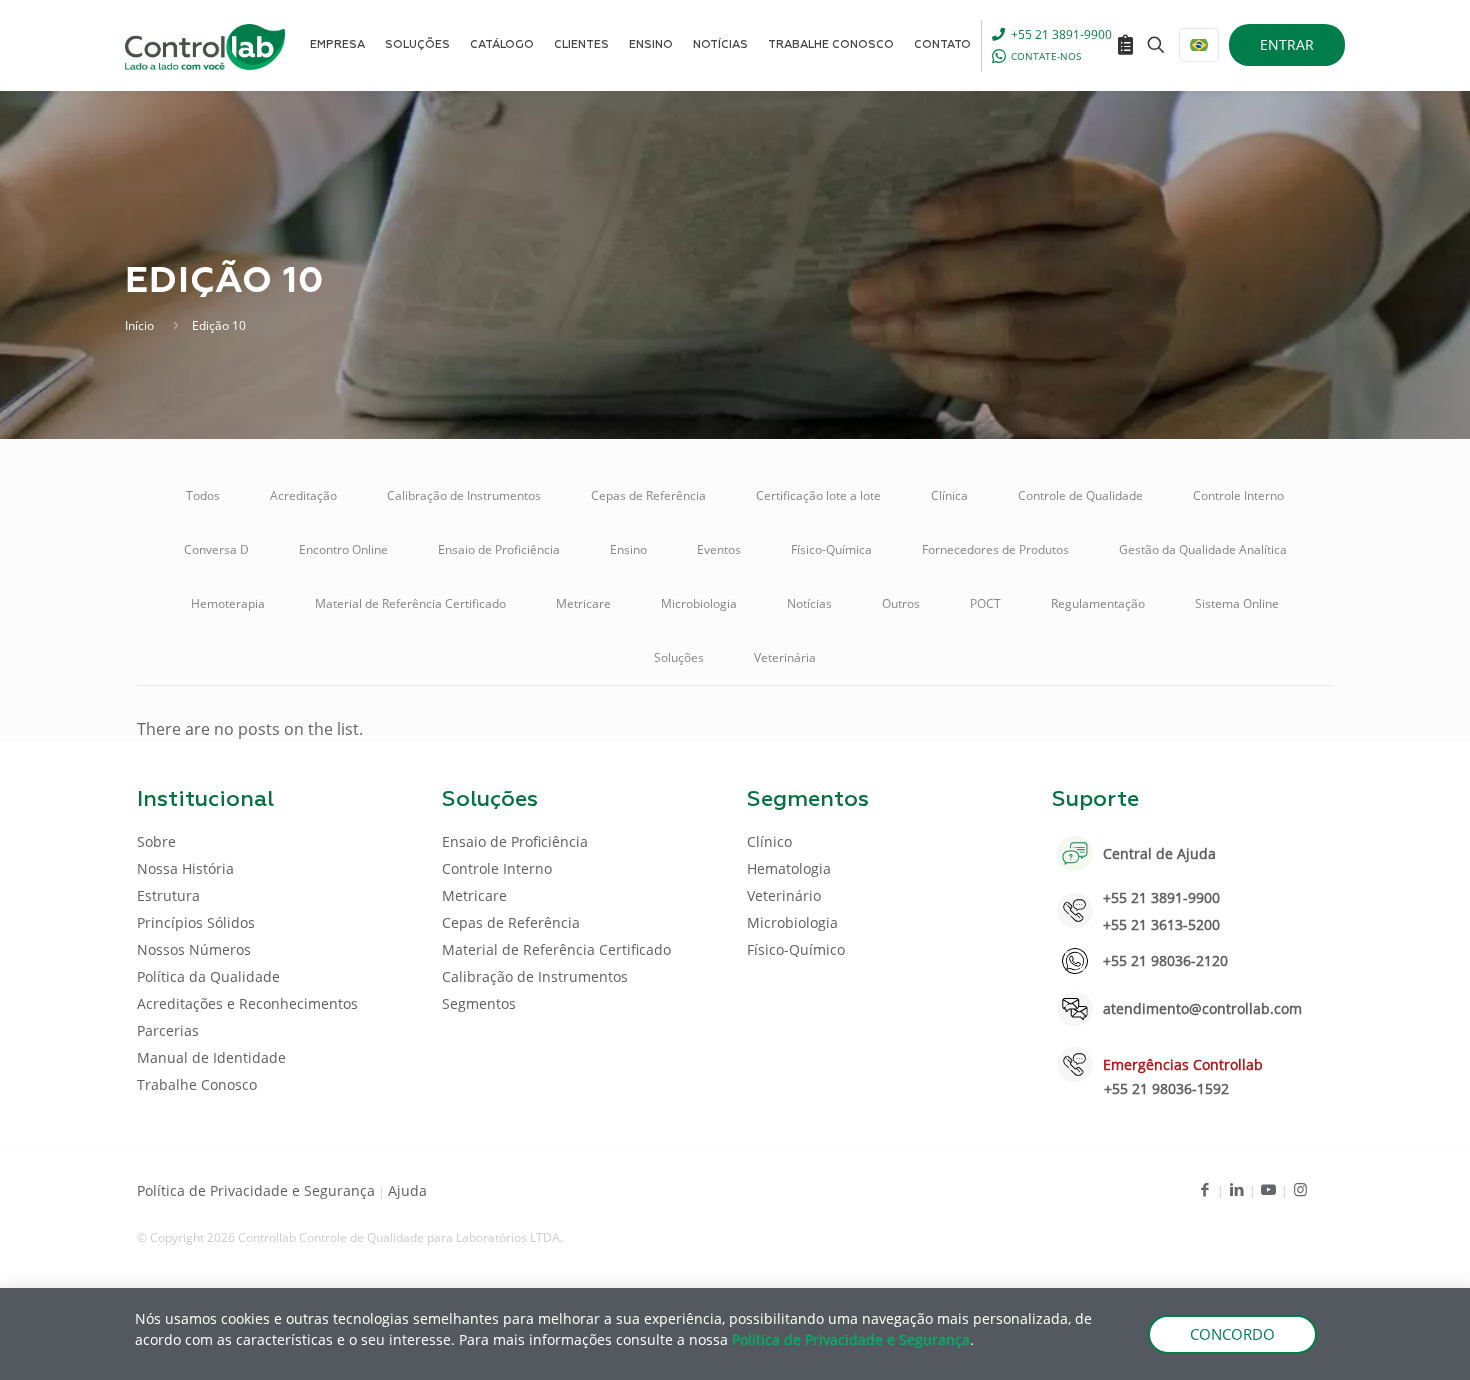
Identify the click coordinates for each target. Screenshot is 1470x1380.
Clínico (769, 841)
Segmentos (479, 1003)
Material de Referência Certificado (410, 603)
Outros (901, 603)
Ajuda (407, 1190)
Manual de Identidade (211, 1057)
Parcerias (168, 1030)
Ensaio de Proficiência (499, 549)
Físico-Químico (796, 949)
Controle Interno (1238, 495)
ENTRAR (1287, 44)
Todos (203, 495)
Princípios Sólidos (196, 922)
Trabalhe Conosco (197, 1084)
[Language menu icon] (1199, 45)
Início (139, 325)
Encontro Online (343, 549)
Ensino (628, 549)
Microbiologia (699, 603)
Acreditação (303, 495)
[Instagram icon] (1300, 1189)
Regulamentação (1098, 603)
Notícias (809, 603)
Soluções (679, 657)
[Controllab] (205, 45)
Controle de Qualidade (1080, 495)
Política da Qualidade (208, 976)
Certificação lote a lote (818, 495)
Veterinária (785, 657)
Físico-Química (831, 549)
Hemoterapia (228, 603)
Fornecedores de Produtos (995, 549)
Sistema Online (1237, 603)
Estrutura (168, 895)
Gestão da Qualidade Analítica (1203, 549)
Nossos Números (194, 949)
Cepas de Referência (648, 495)
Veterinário (784, 895)
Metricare (583, 603)
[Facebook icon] (1204, 1189)
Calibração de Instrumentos (464, 495)
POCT (985, 603)
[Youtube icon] (1268, 1189)
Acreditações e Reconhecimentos (247, 1003)
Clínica (949, 495)
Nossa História (185, 868)
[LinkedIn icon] (1236, 1189)
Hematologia (789, 868)
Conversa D (216, 549)
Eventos (719, 549)
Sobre (156, 841)
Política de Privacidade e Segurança (256, 1190)
